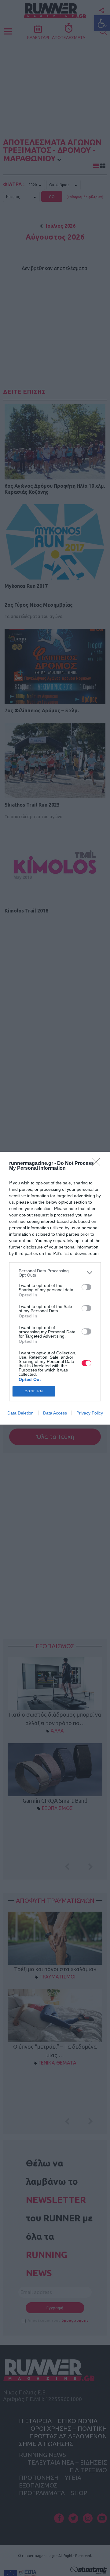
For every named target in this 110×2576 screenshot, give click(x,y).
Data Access (55, 1413)
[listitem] (55, 1273)
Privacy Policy (90, 1413)
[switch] (86, 1287)
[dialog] (55, 1288)
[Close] (98, 1164)
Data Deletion (20, 1413)
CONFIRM (34, 1391)
